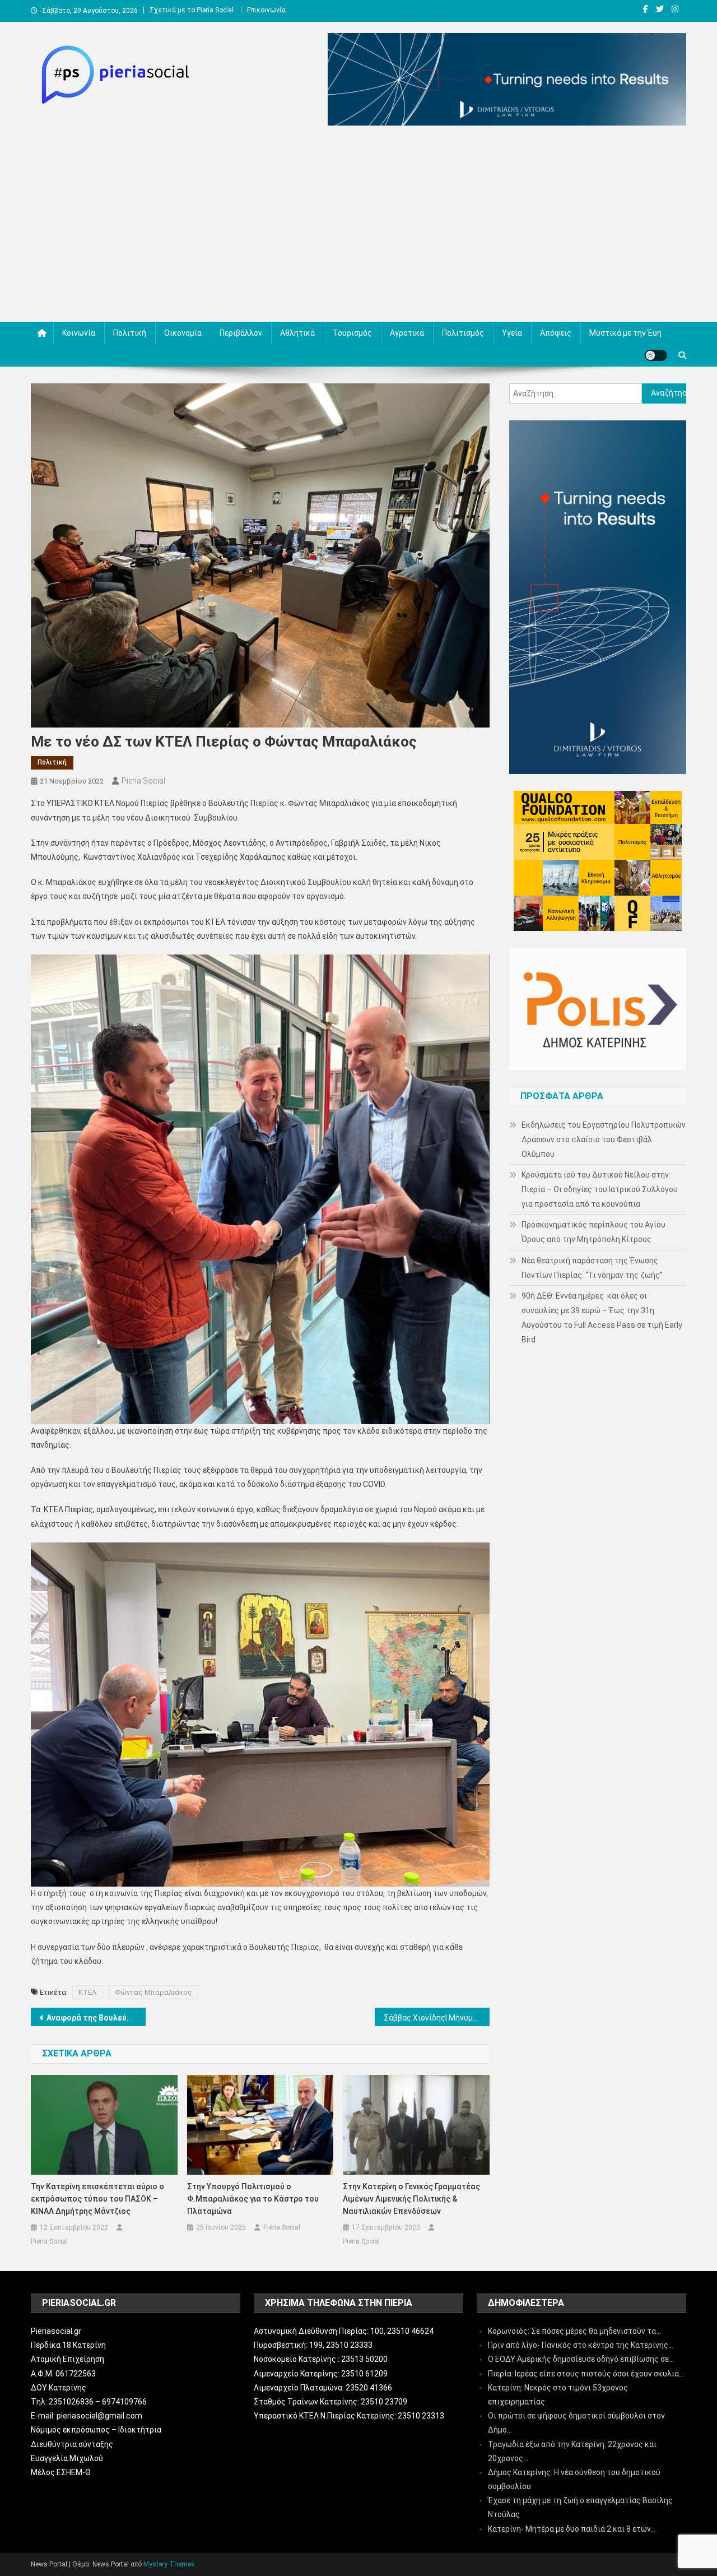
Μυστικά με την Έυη (625, 333)
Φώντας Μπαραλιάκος (153, 1992)
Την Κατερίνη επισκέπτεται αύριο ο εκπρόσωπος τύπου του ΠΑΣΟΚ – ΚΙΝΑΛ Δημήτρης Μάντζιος (97, 2199)
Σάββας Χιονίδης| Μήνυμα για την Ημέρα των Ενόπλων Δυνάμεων (437, 2018)
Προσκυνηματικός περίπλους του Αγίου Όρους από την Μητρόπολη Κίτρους (593, 1232)
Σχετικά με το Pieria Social (192, 10)
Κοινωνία (79, 333)
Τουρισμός (352, 333)
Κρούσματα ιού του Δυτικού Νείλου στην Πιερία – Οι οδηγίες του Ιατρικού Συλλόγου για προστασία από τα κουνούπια (600, 1189)
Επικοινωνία (266, 10)
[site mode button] (656, 355)
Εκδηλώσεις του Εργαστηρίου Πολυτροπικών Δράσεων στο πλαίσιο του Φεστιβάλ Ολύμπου (604, 1139)
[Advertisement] (358, 226)
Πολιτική (130, 333)
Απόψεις (556, 333)
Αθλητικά (297, 333)
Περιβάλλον (241, 333)
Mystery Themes (169, 2564)
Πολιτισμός (463, 333)
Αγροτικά (407, 333)
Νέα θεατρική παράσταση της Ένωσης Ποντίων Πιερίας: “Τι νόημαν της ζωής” (592, 1268)
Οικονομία (183, 333)
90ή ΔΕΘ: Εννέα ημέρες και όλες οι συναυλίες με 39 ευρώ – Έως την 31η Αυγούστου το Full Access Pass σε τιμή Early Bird (602, 1318)
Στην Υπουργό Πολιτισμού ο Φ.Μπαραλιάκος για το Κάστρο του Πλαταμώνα (253, 2199)
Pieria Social (143, 781)
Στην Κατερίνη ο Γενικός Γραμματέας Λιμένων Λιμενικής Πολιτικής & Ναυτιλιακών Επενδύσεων (411, 2199)
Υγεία (512, 333)
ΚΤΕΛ (88, 1992)
